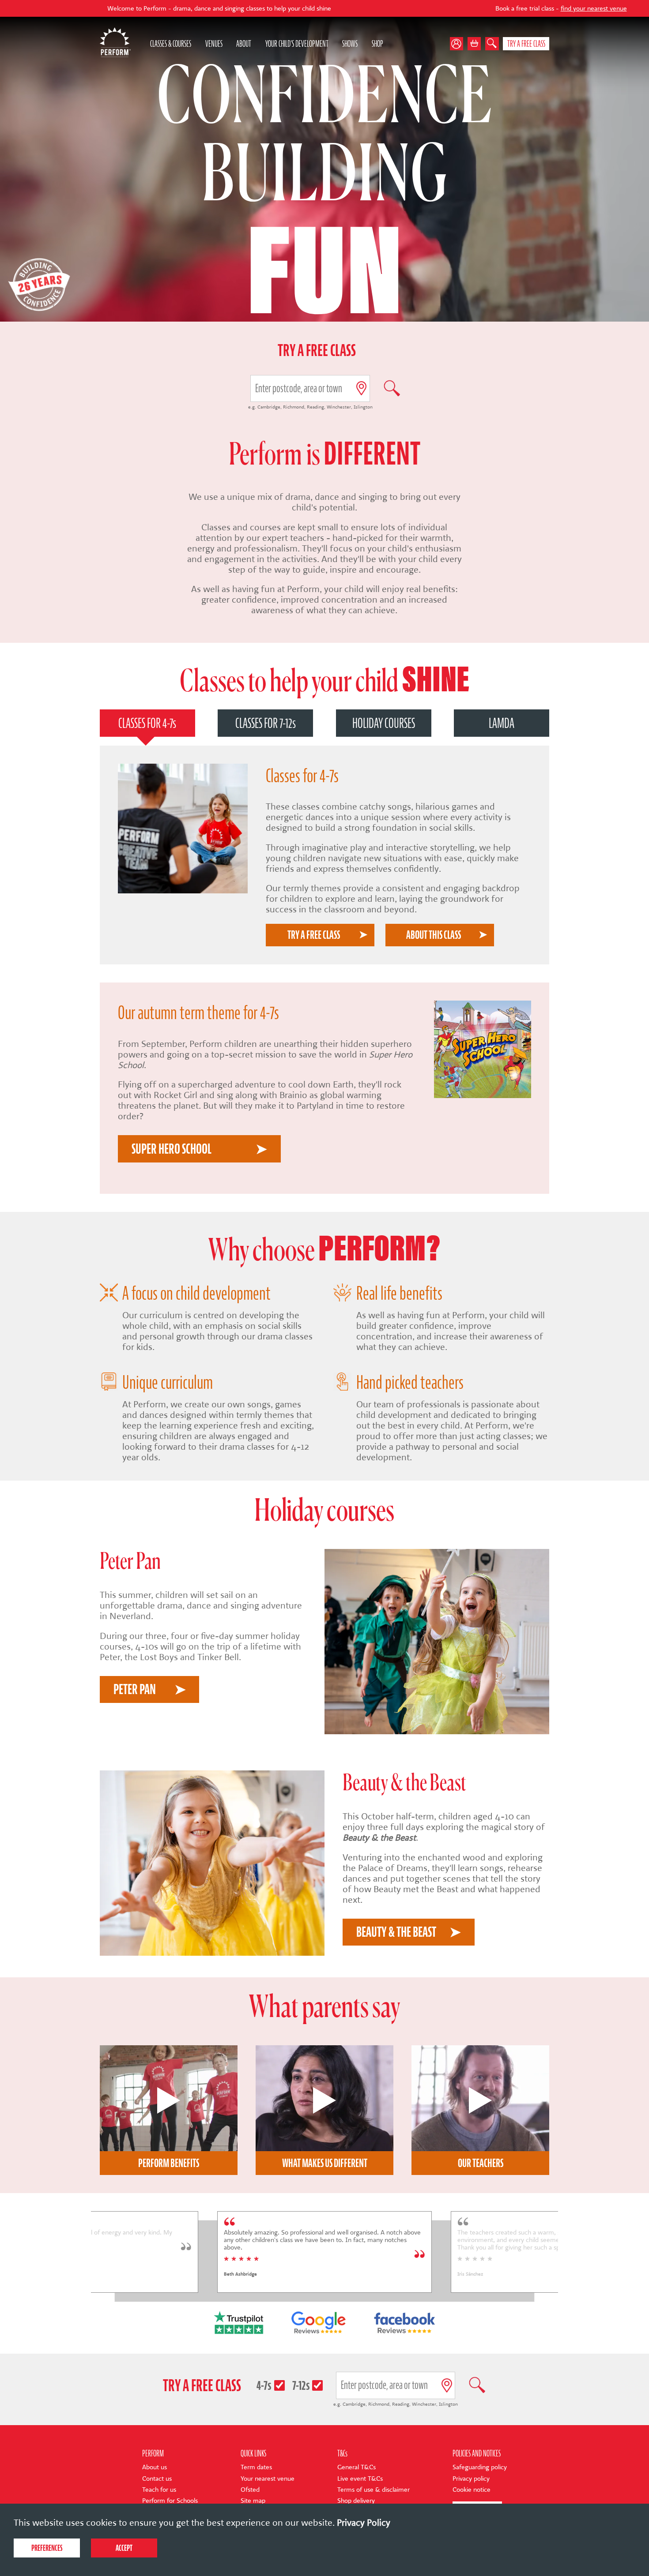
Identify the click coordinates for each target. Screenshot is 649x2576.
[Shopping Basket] (474, 44)
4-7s (264, 2385)
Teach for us (159, 2490)
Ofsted (250, 2490)
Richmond (294, 407)
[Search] (492, 44)
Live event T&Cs (360, 2479)
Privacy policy (471, 2479)
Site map (253, 2501)
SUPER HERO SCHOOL (172, 1149)
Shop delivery (356, 2501)
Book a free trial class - (445, 9)
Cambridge (269, 407)
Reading (315, 407)
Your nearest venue (268, 2479)
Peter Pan (135, 1689)
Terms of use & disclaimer (374, 2490)
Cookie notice (472, 2490)
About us (155, 2467)
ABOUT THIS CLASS (434, 935)
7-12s (301, 2385)
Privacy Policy (364, 2523)
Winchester (339, 407)
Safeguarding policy (480, 2467)
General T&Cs (357, 2467)
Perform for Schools (170, 2501)
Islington (363, 407)
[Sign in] (459, 44)
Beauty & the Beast (379, 1837)
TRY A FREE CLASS (314, 935)
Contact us (157, 2479)
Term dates (256, 2467)
